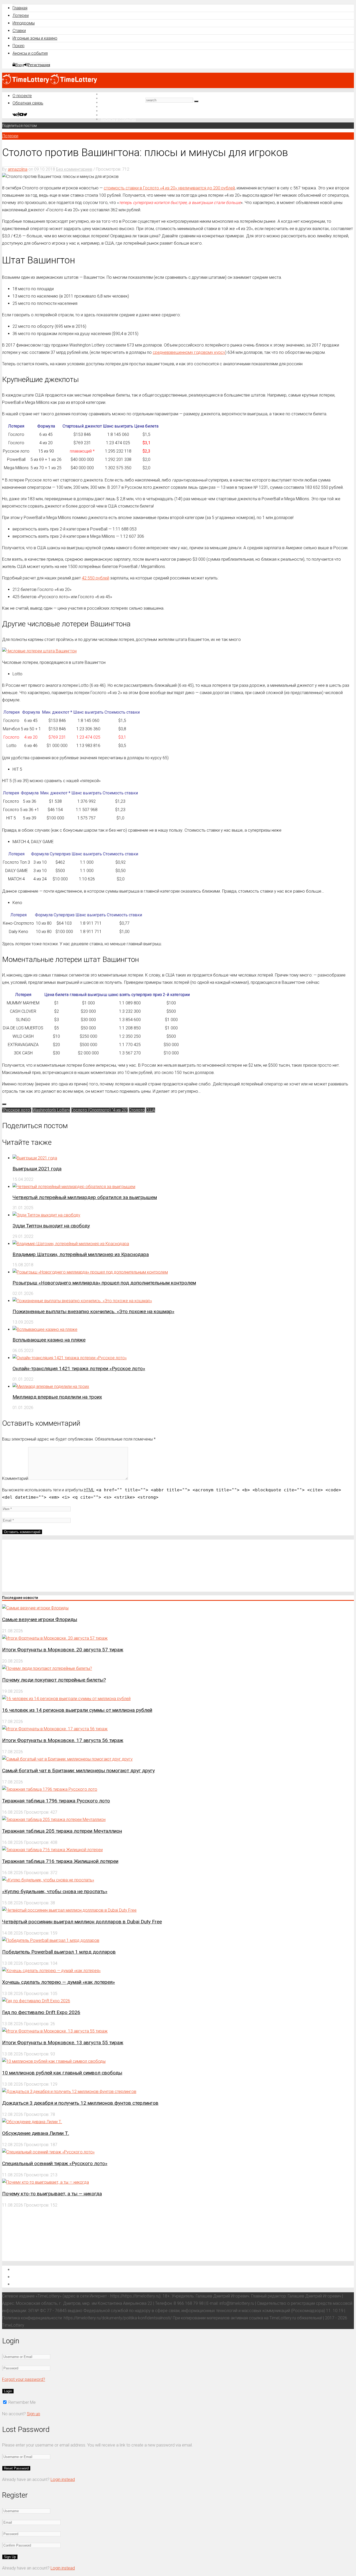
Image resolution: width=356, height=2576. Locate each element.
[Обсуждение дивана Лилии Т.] (32, 2122)
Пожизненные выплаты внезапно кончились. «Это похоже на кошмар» (93, 1311)
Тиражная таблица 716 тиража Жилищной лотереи (60, 1861)
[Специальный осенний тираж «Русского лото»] (48, 2152)
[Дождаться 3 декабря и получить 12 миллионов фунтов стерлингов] (69, 2092)
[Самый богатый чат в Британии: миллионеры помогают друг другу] (67, 1759)
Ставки (19, 31)
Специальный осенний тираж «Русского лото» (55, 2163)
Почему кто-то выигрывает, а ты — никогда (52, 2194)
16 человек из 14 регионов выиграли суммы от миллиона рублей (77, 1710)
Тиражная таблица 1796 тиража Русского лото (56, 1801)
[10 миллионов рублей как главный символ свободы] (54, 2061)
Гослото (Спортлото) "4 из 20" (99, 1110)
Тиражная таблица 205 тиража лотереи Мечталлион (62, 1831)
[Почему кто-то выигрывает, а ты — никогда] (45, 2182)
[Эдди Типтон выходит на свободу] (46, 1215)
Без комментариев (74, 169)
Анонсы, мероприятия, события (46, 2284)
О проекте (22, 96)
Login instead (63, 2479)
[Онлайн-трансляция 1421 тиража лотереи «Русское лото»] (70, 1358)
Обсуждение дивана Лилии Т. (36, 2133)
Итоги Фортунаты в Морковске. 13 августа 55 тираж (63, 2043)
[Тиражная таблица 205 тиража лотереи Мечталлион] (54, 1820)
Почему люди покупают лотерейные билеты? (54, 1680)
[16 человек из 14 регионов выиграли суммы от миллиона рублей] (66, 1699)
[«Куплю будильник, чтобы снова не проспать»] (48, 1880)
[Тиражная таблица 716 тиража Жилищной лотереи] (52, 1850)
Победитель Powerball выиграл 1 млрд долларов (59, 1952)
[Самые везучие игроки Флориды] (35, 1608)
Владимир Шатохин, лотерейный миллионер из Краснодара (81, 1254)
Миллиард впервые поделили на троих (57, 1397)
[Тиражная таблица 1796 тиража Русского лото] (50, 1789)
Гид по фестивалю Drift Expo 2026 (41, 2012)
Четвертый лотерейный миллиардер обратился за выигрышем (85, 1197)
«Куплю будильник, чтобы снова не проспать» (55, 1891)
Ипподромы (24, 23)
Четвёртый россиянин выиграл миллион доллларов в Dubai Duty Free (82, 1922)
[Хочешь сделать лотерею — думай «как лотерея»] (51, 1971)
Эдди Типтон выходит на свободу (51, 1226)
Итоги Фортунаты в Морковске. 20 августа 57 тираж (63, 1650)
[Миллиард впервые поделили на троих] (51, 1386)
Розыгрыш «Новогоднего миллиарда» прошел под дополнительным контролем (104, 1283)
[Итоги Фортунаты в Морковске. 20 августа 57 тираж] (55, 1638)
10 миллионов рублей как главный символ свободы (62, 2073)
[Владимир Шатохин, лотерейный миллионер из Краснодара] (71, 1244)
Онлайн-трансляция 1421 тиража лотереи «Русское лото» (79, 1369)
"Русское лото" (17, 1110)
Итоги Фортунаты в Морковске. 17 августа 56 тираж (63, 1740)
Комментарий (15, 1478)
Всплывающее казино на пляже (49, 1340)
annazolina (18, 169)
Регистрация (39, 65)
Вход (20, 65)
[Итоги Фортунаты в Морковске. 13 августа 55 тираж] (55, 2031)
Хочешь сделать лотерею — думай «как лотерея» (59, 1982)
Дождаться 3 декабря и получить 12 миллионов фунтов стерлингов (80, 2103)
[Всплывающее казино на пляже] (45, 1329)
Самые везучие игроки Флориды (40, 1619)
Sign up (33, 2414)
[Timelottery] (50, 83)
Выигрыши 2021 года (37, 1169)
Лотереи (21, 16)
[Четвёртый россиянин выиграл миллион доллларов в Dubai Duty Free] (69, 1910)
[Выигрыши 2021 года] (35, 1158)
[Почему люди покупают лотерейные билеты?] (47, 1668)
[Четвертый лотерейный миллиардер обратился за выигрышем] (74, 1187)
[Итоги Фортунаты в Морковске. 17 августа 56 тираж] (55, 1729)
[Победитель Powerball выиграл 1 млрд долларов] (51, 1940)
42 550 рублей (96, 578)
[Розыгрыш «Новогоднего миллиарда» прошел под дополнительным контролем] (90, 1272)
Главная (20, 8)
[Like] (4, 1104)
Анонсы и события (30, 53)
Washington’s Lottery (51, 1110)
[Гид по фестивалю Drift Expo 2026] (36, 2001)
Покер (19, 46)
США (151, 1110)
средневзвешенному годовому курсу (189, 352)
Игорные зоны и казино (35, 38)
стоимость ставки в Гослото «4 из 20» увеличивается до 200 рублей (169, 188)
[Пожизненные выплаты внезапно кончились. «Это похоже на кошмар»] (82, 1301)
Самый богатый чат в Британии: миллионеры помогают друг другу (78, 1771)
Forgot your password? (24, 2379)
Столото (137, 1110)
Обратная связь (28, 103)
